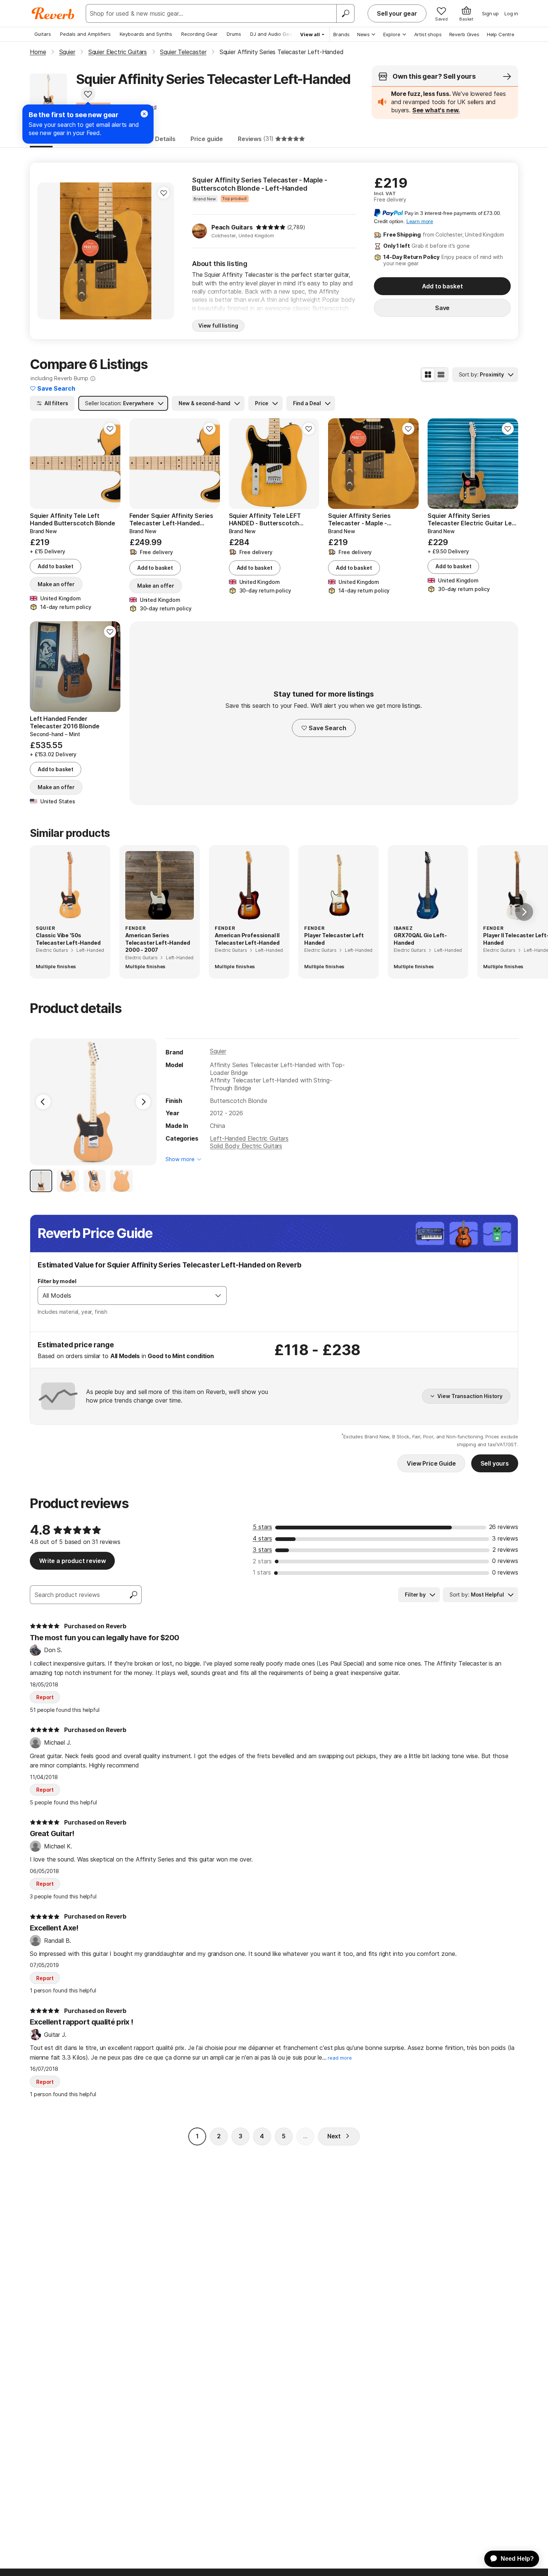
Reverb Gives (464, 34)
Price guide (207, 139)
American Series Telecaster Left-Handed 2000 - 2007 (158, 942)
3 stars (262, 1550)
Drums (234, 34)
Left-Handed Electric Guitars (249, 1138)
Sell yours (495, 1463)
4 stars (262, 1538)
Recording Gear (199, 34)
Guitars (43, 34)
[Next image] (164, 251)
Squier (218, 1051)
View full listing (218, 326)
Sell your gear (397, 13)
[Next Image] (143, 1102)
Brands (341, 34)
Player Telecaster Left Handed (334, 939)
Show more (180, 1159)
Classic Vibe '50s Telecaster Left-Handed (68, 939)
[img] (271, 227)
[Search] (345, 13)
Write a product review (72, 1561)
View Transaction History (470, 1396)
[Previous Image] (43, 1102)
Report (45, 1697)
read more (340, 2058)
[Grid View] (428, 375)
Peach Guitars (232, 227)
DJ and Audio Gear (272, 34)
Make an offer (56, 584)
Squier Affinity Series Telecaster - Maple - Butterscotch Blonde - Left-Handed (260, 184)
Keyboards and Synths (146, 34)
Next (334, 2136)
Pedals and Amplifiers (85, 34)
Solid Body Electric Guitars (246, 1146)
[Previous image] (48, 251)
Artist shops (428, 34)
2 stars (262, 1561)
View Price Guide (431, 1463)
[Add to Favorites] (88, 94)
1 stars (262, 1572)
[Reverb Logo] (53, 13)
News (363, 34)
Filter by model (57, 1281)
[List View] (441, 375)
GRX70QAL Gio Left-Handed (420, 939)
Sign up (490, 13)
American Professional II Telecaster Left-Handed (247, 939)
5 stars (262, 1527)
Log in (511, 13)
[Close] (144, 114)
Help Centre (501, 34)
